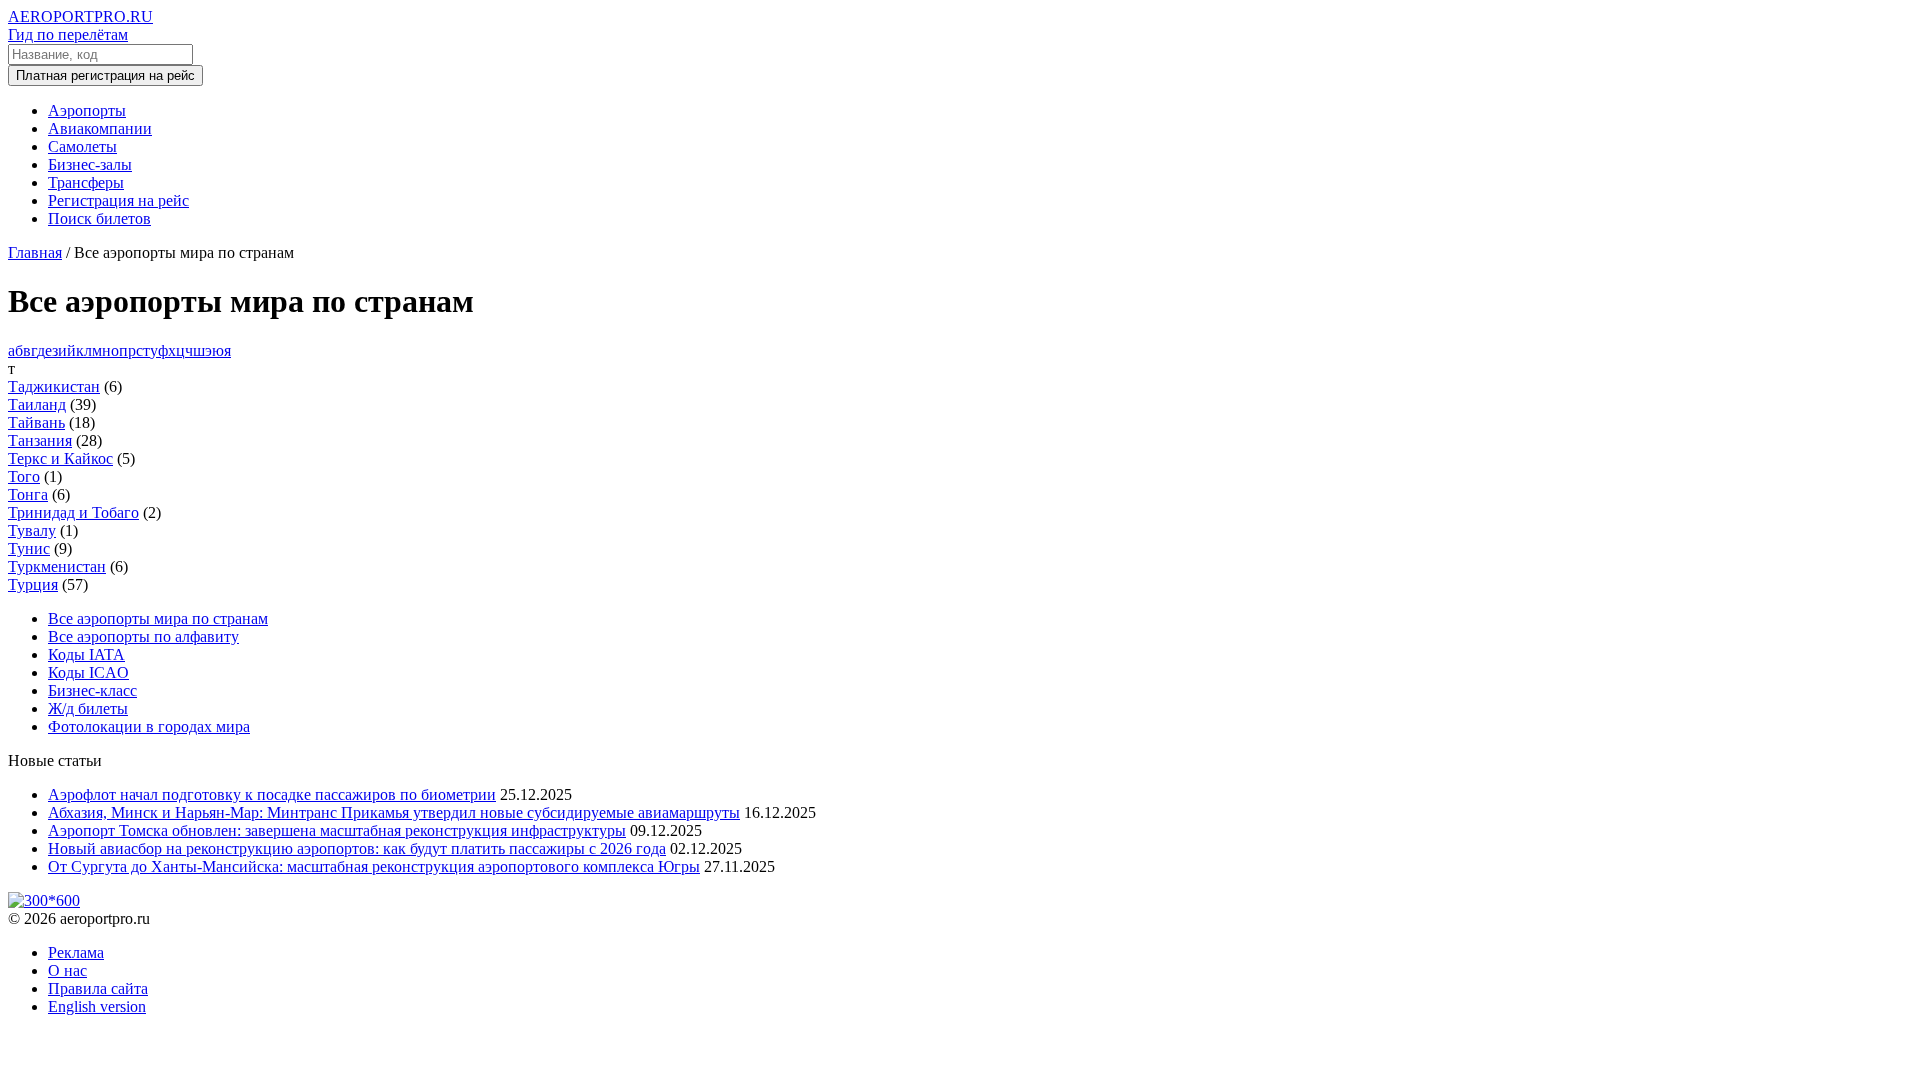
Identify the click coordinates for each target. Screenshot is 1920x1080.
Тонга (28, 494)
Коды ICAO (88, 672)
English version (97, 1006)
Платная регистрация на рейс (105, 75)
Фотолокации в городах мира (149, 726)
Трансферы (86, 182)
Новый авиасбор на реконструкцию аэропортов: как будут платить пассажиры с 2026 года (357, 848)
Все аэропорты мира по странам (158, 618)
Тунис (29, 548)
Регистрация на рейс (118, 200)
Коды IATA (86, 654)
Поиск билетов (99, 218)
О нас (67, 970)
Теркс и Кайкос (60, 458)
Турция (33, 584)
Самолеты (82, 146)
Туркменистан (57, 566)
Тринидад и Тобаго (73, 512)
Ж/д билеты (88, 708)
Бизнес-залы (90, 164)
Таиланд (37, 404)
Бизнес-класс (92, 690)
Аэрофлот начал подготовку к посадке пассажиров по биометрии (272, 794)
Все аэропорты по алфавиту (143, 636)
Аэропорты (87, 110)
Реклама (76, 952)
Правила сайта (98, 988)
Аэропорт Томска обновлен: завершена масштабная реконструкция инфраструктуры (337, 830)
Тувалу (32, 530)
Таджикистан (54, 386)
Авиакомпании (100, 128)
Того (24, 476)
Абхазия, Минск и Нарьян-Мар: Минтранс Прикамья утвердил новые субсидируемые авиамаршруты (394, 812)
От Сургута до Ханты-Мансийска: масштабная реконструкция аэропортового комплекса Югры (374, 866)
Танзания (40, 440)
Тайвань (36, 422)
